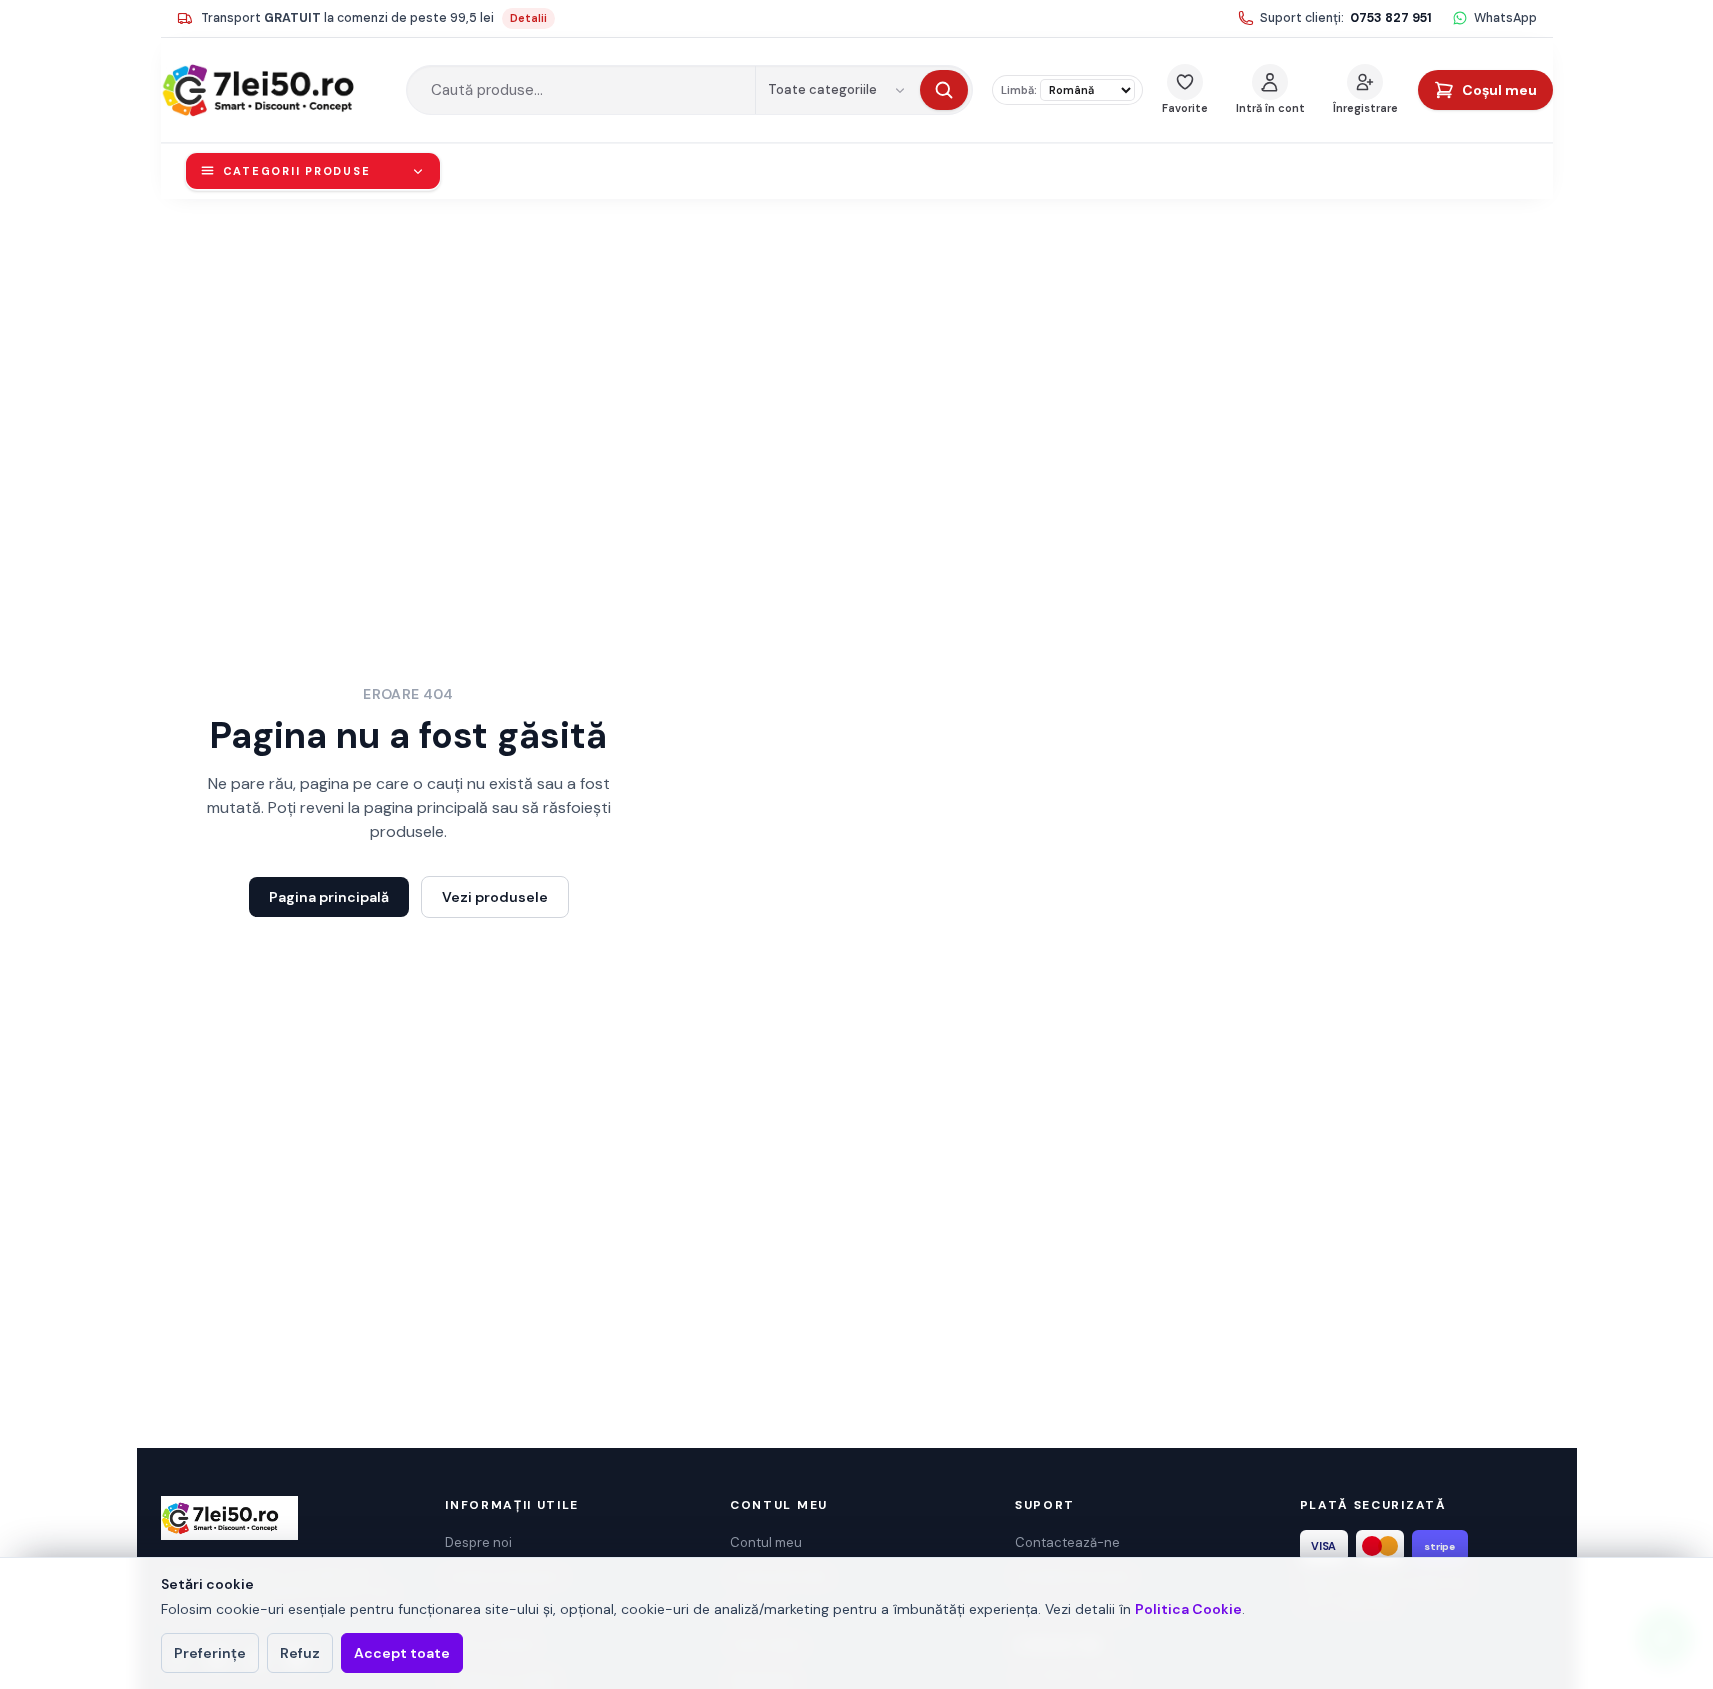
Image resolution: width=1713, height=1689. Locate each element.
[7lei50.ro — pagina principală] (274, 90)
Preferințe (210, 1653)
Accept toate (402, 1653)
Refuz (300, 1653)
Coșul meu (1499, 90)
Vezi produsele (495, 897)
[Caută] (944, 90)
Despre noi (478, 1542)
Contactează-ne (1067, 1542)
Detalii (528, 18)
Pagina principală (329, 897)
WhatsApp (1505, 18)
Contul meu (766, 1542)
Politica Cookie (1188, 1609)
